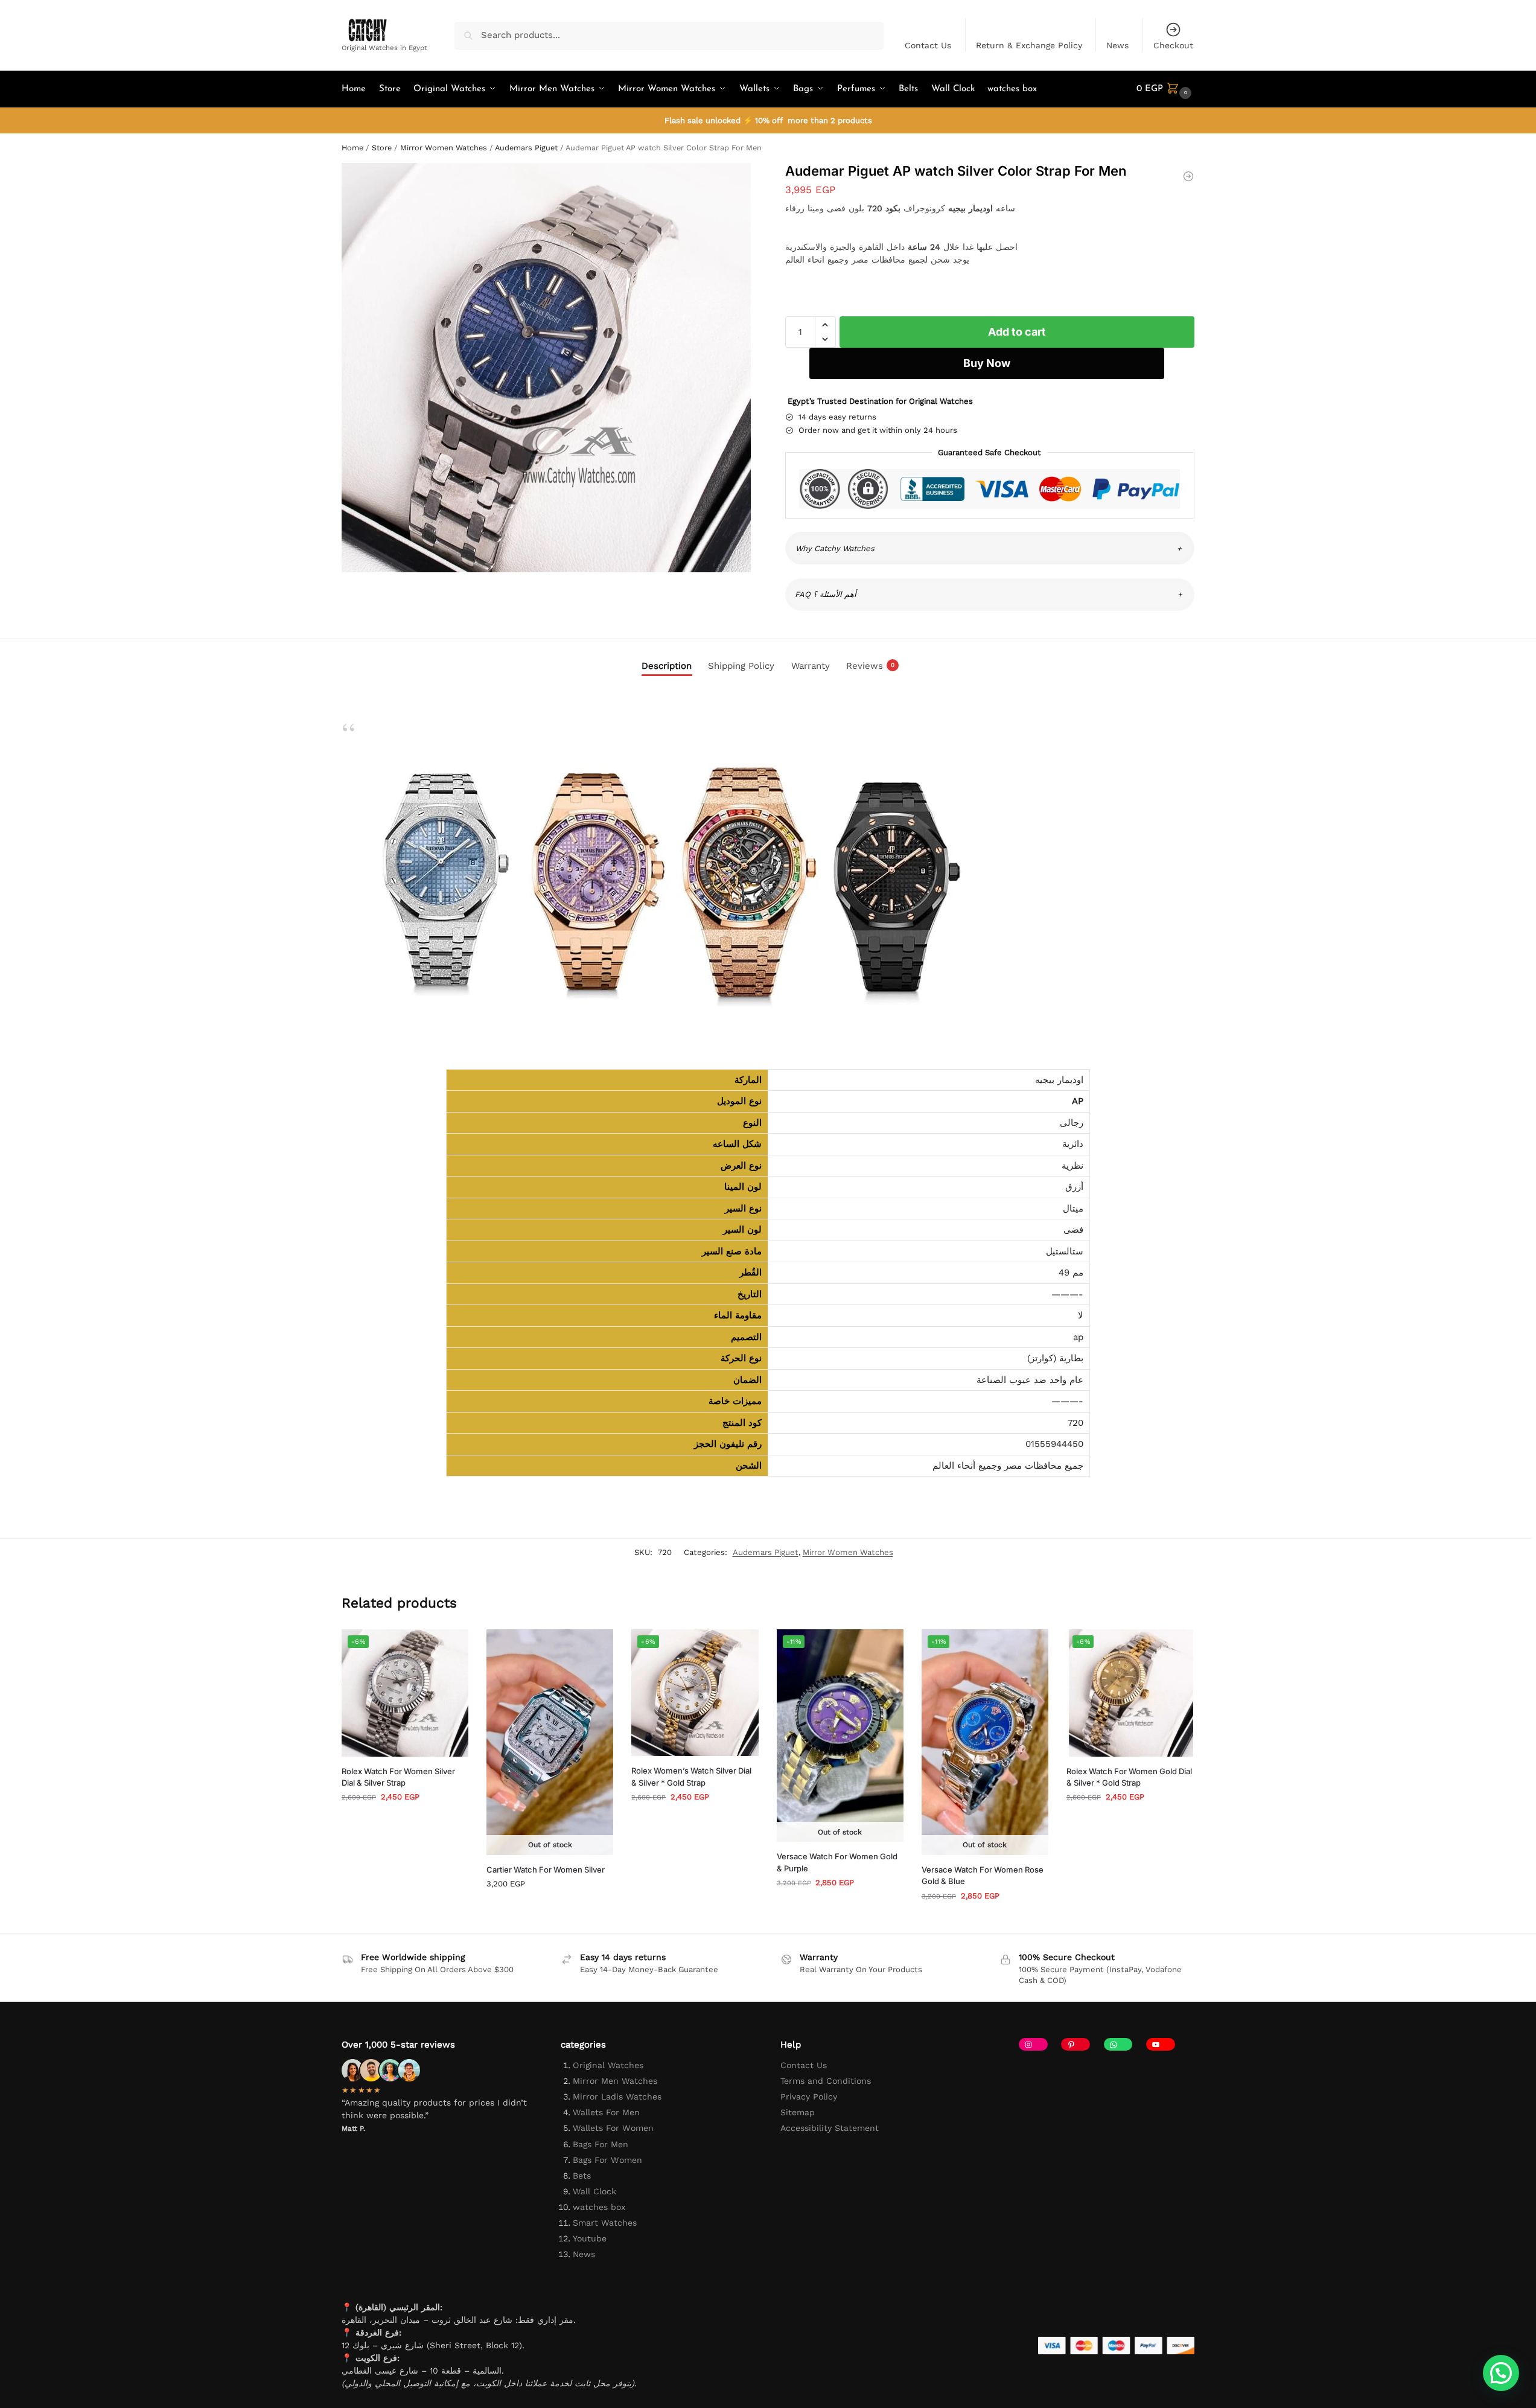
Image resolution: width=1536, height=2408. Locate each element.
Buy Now (987, 363)
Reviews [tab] (870, 666)
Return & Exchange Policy (1029, 45)
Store (382, 148)
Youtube (590, 2238)
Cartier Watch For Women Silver (546, 1870)
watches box (599, 2207)
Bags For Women (607, 2160)
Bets (582, 2176)
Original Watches (608, 2065)
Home (352, 148)
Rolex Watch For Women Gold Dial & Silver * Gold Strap (1129, 1777)
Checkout (1173, 45)
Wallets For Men (606, 2112)
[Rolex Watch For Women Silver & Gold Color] (1188, 176)
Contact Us (928, 45)
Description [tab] (667, 666)
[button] (1165, 89)
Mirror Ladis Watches (617, 2097)
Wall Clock (594, 2191)
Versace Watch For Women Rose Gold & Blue (983, 1876)
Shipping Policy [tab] (741, 666)
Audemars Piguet (526, 148)
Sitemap (798, 2112)
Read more (550, 1908)
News (1117, 45)
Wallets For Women (613, 2128)
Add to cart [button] (405, 1822)
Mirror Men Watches (615, 2081)
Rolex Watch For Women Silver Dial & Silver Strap (398, 1777)
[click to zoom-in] (546, 368)
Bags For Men (601, 2144)
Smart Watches (605, 2223)
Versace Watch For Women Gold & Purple (837, 1862)
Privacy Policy (809, 2097)
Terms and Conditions (826, 2081)
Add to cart (1017, 332)
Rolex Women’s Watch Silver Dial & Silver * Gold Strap (691, 1777)
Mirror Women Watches (444, 148)
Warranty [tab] (811, 666)
